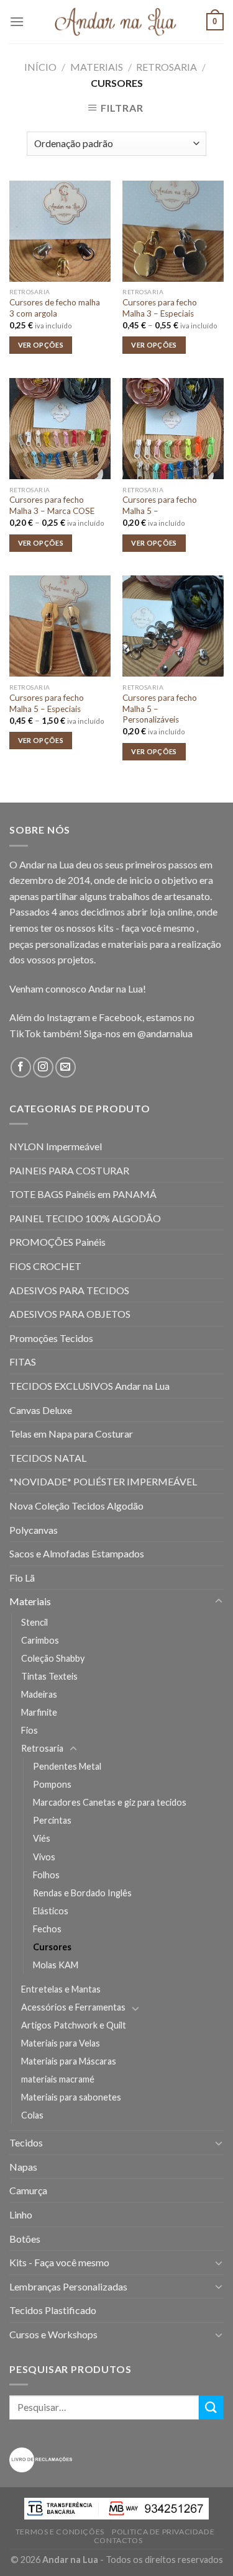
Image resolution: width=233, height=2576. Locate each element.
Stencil (34, 1622)
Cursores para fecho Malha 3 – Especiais (160, 308)
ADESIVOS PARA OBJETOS (70, 1314)
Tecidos (26, 2142)
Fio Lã (22, 1578)
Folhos (46, 1875)
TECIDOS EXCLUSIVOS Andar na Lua (89, 1386)
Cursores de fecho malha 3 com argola (55, 308)
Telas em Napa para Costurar (71, 1434)
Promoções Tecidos (51, 1338)
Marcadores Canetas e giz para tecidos (110, 1802)
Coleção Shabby (53, 1658)
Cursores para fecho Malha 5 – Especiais (47, 703)
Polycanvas (34, 1530)
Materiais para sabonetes (71, 2097)
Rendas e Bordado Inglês (82, 1893)
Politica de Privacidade (163, 2532)
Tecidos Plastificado (53, 2310)
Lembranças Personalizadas (68, 2286)
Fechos (47, 1929)
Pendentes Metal (67, 1766)
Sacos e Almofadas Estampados (77, 1553)
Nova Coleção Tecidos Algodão (76, 1506)
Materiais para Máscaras (69, 2061)
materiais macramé (58, 2079)
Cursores (52, 1947)
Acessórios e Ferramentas (73, 2007)
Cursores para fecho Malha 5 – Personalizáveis (160, 709)
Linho (21, 2214)
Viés (42, 1838)
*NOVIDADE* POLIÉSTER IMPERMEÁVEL (103, 1481)
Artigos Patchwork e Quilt (74, 2025)
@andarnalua (165, 1033)
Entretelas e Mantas (61, 1989)
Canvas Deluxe (41, 1410)
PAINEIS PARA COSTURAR (69, 1170)
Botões (25, 2239)
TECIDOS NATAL (48, 1458)
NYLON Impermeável (56, 1146)
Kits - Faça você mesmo (59, 2262)
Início (40, 67)
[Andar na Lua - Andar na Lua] (117, 22)
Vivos (44, 1857)
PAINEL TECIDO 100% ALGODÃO (85, 1218)
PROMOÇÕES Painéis (57, 1242)
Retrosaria (167, 67)
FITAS (23, 1362)
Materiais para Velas (61, 2043)
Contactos (118, 2540)
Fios (30, 1730)
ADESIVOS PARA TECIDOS (69, 1290)
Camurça (28, 2190)
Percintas (52, 1820)
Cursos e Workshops (53, 2334)
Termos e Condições (60, 2532)
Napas (23, 2167)
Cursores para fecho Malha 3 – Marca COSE (52, 505)
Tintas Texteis (49, 1676)
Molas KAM (56, 1965)
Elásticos (51, 1911)
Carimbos (40, 1640)
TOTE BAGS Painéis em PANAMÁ (83, 1194)
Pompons (52, 1784)
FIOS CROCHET (45, 1266)
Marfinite (39, 1712)
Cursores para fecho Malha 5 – (160, 505)
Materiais (97, 67)
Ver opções (41, 345)
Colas (32, 2115)
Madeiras (39, 1694)
